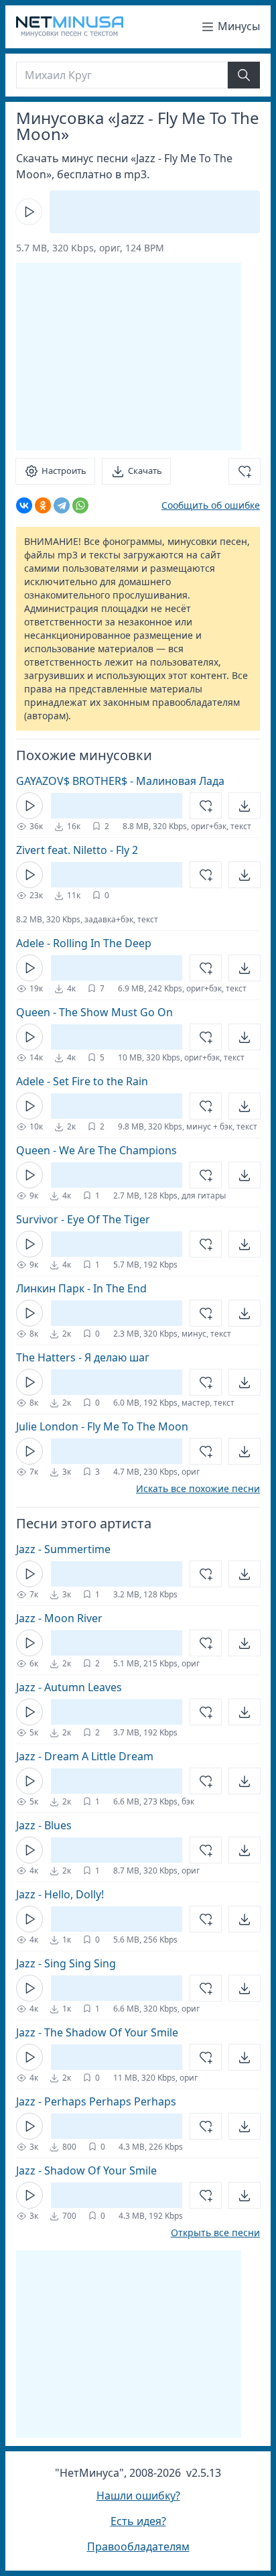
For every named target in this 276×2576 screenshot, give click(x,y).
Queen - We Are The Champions (96, 1150)
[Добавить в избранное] (245, 471)
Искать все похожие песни (198, 1489)
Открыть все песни (215, 2233)
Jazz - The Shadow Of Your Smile (97, 2032)
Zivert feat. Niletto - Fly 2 (77, 850)
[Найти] (244, 75)
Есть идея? (138, 2521)
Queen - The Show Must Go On (94, 1012)
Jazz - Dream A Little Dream (85, 1756)
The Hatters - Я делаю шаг (83, 1357)
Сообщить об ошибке (211, 505)
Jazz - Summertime (63, 1549)
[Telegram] (62, 505)
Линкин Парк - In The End (81, 1288)
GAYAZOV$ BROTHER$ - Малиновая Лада (120, 781)
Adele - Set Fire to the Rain (82, 1081)
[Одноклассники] (43, 505)
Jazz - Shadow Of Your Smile (86, 2170)
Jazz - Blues (44, 1825)
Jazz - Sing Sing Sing (66, 1963)
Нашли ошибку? (138, 2496)
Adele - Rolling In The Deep (84, 943)
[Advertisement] (129, 357)
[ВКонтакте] (24, 505)
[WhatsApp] (80, 505)
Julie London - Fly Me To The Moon (102, 1426)
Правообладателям (138, 2547)
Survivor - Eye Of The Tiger (83, 1219)
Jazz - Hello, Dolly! (60, 1894)
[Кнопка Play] (29, 212)
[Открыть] (245, 806)
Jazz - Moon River (59, 1618)
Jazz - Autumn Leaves (69, 1687)
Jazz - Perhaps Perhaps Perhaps (96, 2101)
